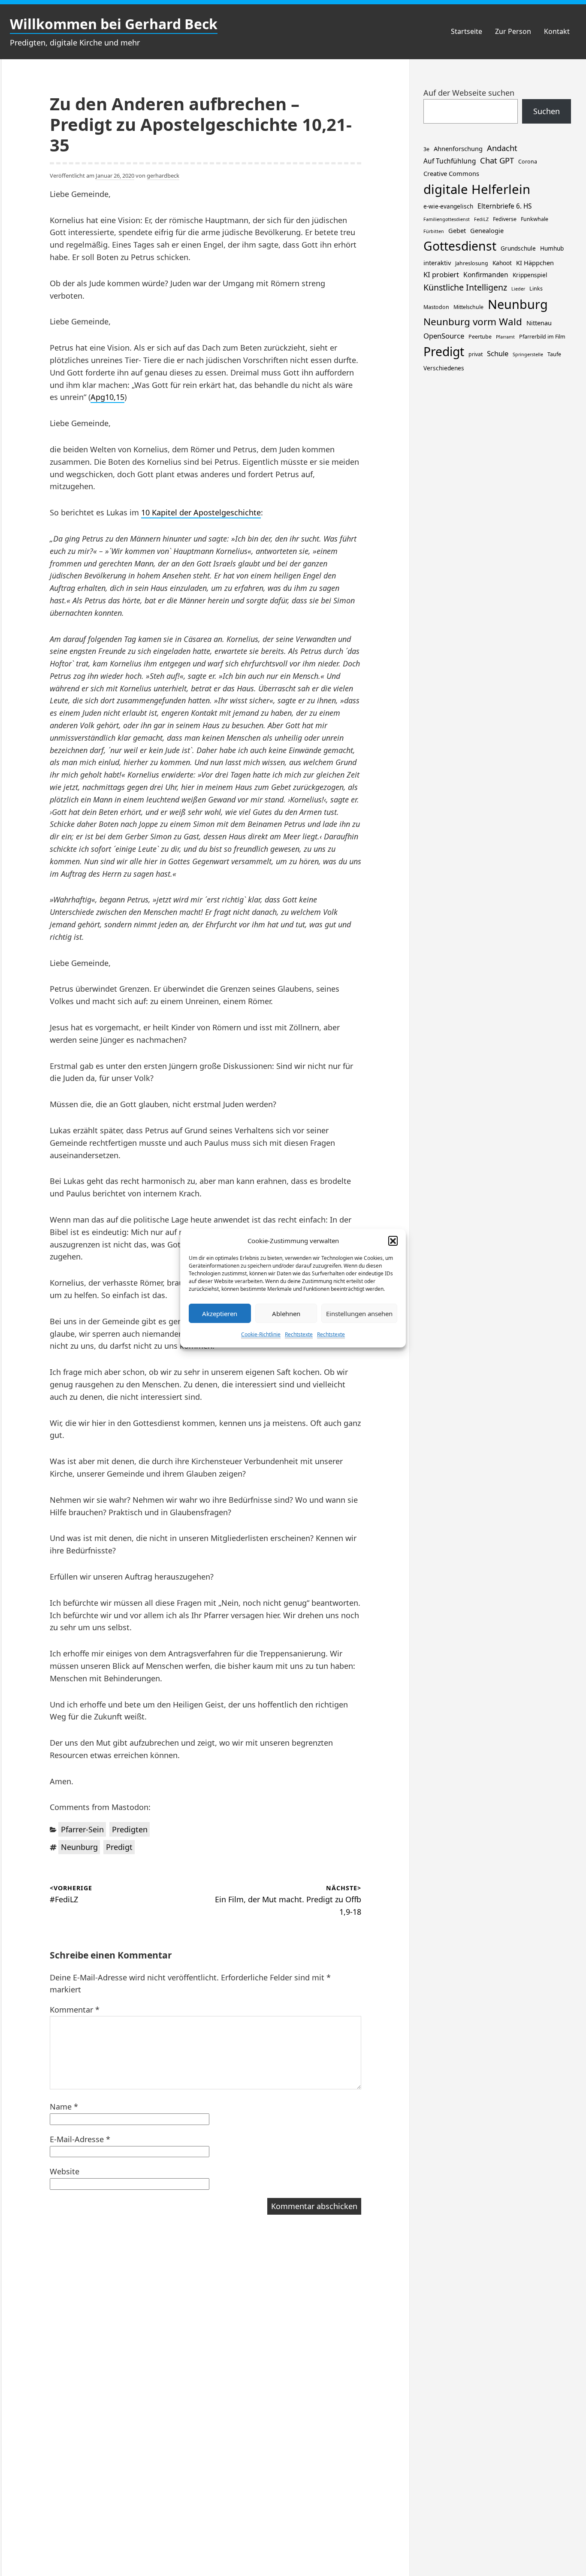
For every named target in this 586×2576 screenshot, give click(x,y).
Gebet (457, 230)
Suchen (547, 111)
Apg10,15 (107, 397)
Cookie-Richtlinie (261, 1334)
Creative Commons (451, 173)
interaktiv (437, 263)
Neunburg (79, 1847)
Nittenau (539, 323)
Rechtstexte (299, 1334)
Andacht (502, 148)
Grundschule (518, 248)
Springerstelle (528, 354)
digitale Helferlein (477, 189)
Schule (498, 353)
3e (426, 149)
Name (64, 2107)
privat (476, 354)
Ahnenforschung (458, 148)
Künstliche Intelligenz (465, 287)
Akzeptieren (220, 1313)
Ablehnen (286, 1313)
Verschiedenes (444, 368)
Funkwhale (535, 219)
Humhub (552, 248)
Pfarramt (505, 337)
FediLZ (481, 219)
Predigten (130, 1829)
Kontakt (557, 31)
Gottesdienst (460, 246)
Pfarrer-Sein (82, 1829)
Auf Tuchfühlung (450, 161)
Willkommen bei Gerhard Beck (114, 24)
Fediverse (505, 219)
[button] (393, 1241)
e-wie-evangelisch (448, 206)
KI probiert (441, 274)
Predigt (119, 1847)
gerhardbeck (163, 176)
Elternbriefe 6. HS (504, 206)
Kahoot (502, 263)
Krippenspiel (530, 275)
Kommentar (75, 2010)
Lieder (518, 289)
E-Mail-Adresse (80, 2139)
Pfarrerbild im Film (542, 337)
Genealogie (487, 230)
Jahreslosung (472, 263)
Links (536, 289)
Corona (528, 162)
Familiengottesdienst (447, 219)
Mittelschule (468, 307)
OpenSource (444, 336)
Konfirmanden (486, 275)
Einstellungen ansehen (359, 1313)
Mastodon (436, 307)
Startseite (467, 31)
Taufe (554, 354)
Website (65, 2171)
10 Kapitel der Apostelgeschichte (201, 512)
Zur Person (513, 31)
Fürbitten (434, 231)
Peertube (480, 337)
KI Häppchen (535, 263)
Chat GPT (497, 160)
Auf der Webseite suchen (469, 93)
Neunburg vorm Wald (473, 322)
